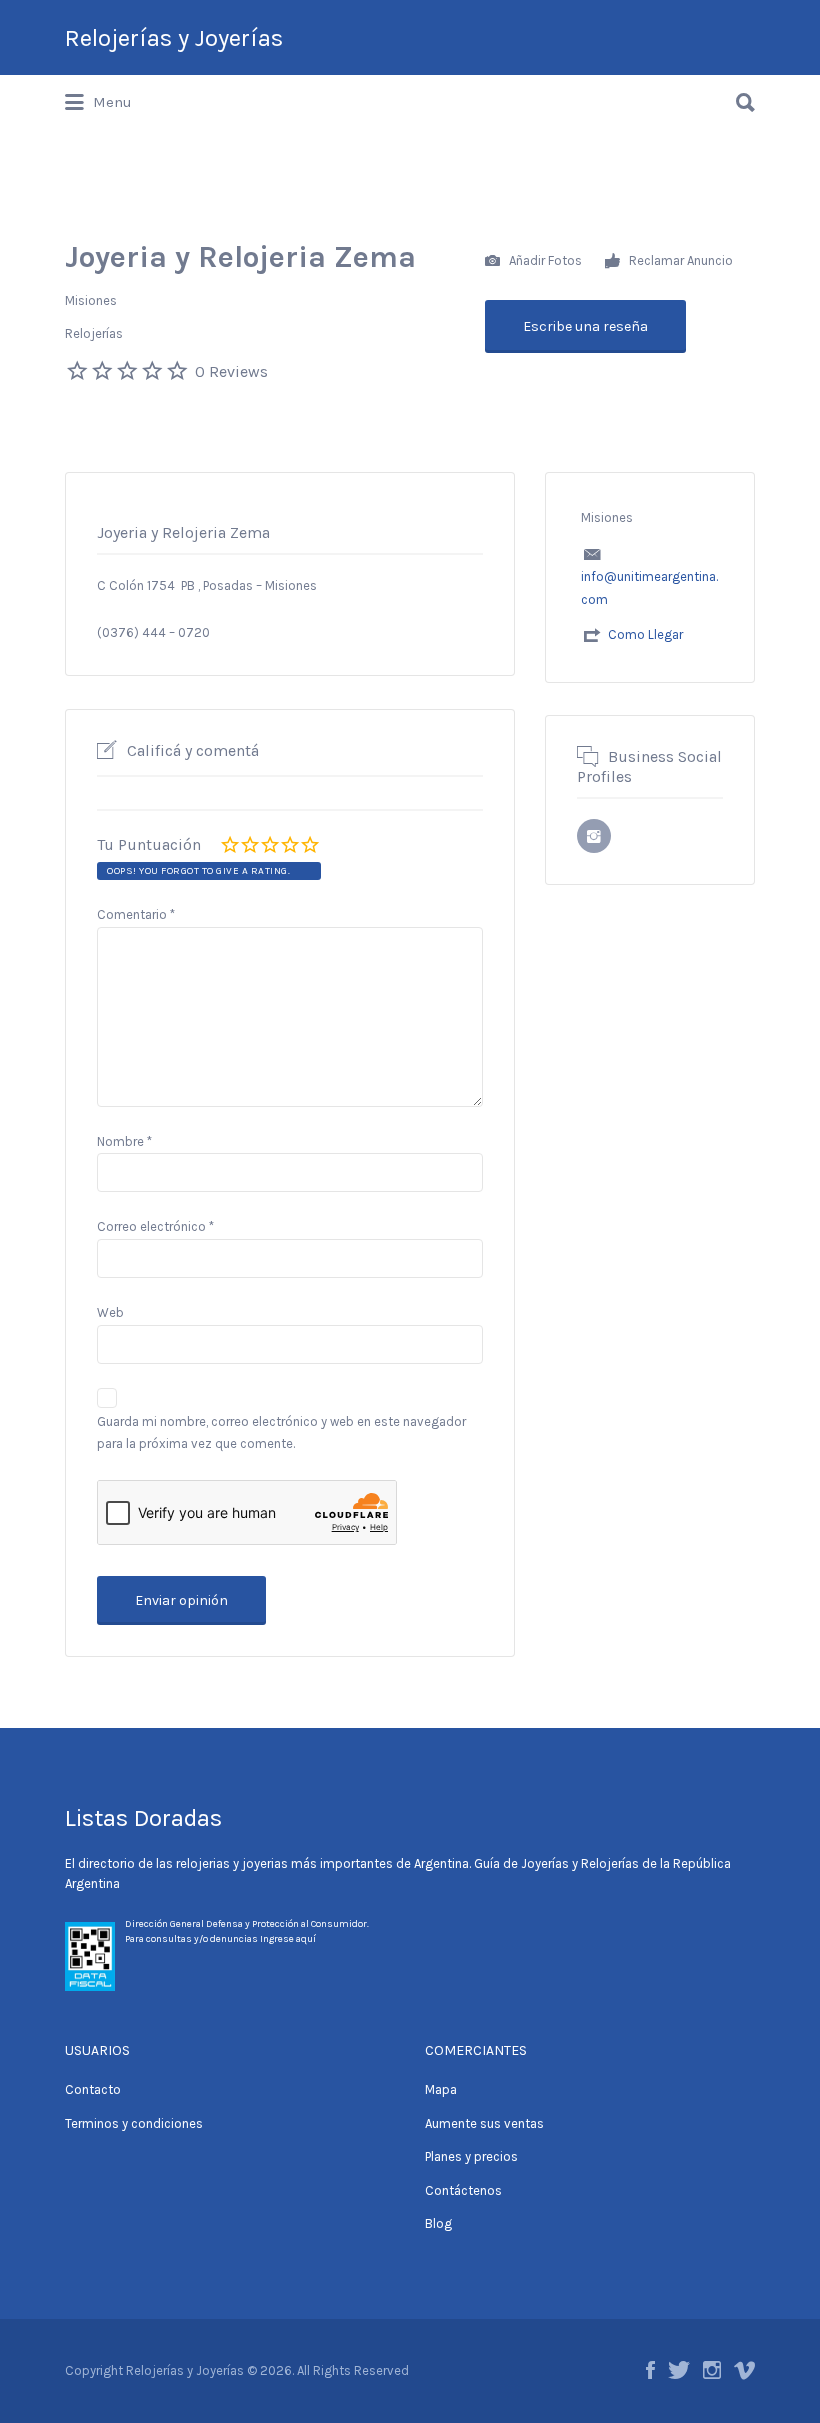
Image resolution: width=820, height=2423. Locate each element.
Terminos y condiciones (134, 2123)
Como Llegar (645, 634)
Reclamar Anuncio (679, 259)
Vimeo (744, 2370)
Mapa (441, 2089)
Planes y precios (471, 2156)
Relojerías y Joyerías (174, 38)
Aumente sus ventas (484, 2123)
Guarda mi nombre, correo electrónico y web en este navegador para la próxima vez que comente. (281, 1433)
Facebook (650, 2370)
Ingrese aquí (288, 1939)
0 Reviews (231, 371)
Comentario (136, 914)
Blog (438, 2223)
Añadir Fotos (544, 259)
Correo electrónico (155, 1226)
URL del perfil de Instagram (594, 836)
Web (110, 1312)
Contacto (93, 2089)
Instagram (712, 2370)
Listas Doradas (143, 1818)
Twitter (679, 2370)
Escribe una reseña (585, 326)
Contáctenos (463, 2190)
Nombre (124, 1141)
